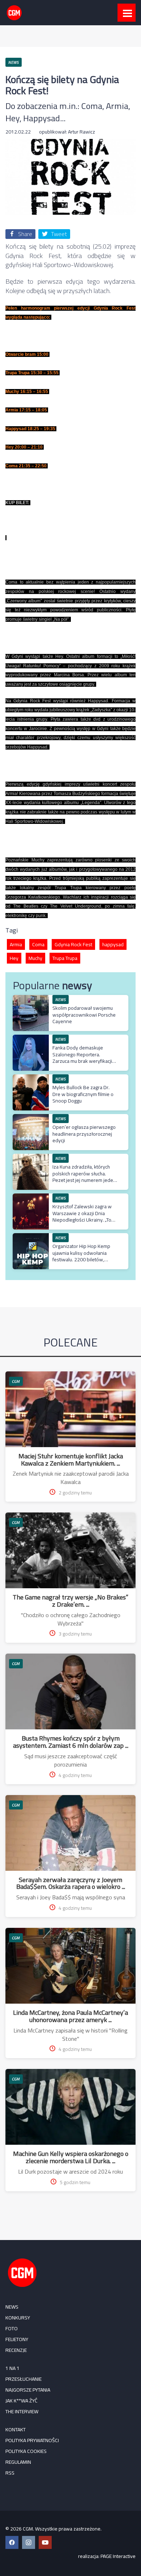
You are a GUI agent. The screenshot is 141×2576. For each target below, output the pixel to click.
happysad (113, 944)
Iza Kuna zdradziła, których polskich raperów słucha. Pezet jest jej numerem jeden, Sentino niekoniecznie (85, 1177)
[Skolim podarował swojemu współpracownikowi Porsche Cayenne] (31, 999)
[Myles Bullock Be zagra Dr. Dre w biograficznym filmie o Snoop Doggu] (31, 1078)
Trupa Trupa (65, 958)
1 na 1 (12, 2368)
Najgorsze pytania (28, 2390)
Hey (14, 958)
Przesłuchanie (23, 2379)
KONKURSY (18, 2318)
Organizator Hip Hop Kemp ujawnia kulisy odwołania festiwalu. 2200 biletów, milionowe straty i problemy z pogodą (84, 1259)
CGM (16, 1381)
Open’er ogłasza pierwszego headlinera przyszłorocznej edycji (84, 1134)
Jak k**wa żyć (22, 2401)
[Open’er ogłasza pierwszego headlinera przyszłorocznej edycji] (31, 1118)
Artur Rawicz (82, 132)
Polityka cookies (26, 2451)
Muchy (35, 958)
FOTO (12, 2328)
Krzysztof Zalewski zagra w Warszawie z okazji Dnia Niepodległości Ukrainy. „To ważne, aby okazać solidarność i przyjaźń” (82, 1220)
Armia (16, 944)
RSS (10, 2473)
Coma (38, 944)
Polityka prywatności (32, 2440)
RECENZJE (16, 2350)
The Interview (22, 2411)
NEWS (12, 2307)
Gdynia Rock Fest (73, 944)
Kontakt (16, 2429)
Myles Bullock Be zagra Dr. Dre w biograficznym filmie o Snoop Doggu (83, 1094)
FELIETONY (17, 2339)
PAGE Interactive (118, 2556)
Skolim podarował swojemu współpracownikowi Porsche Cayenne (84, 1014)
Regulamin (18, 2462)
